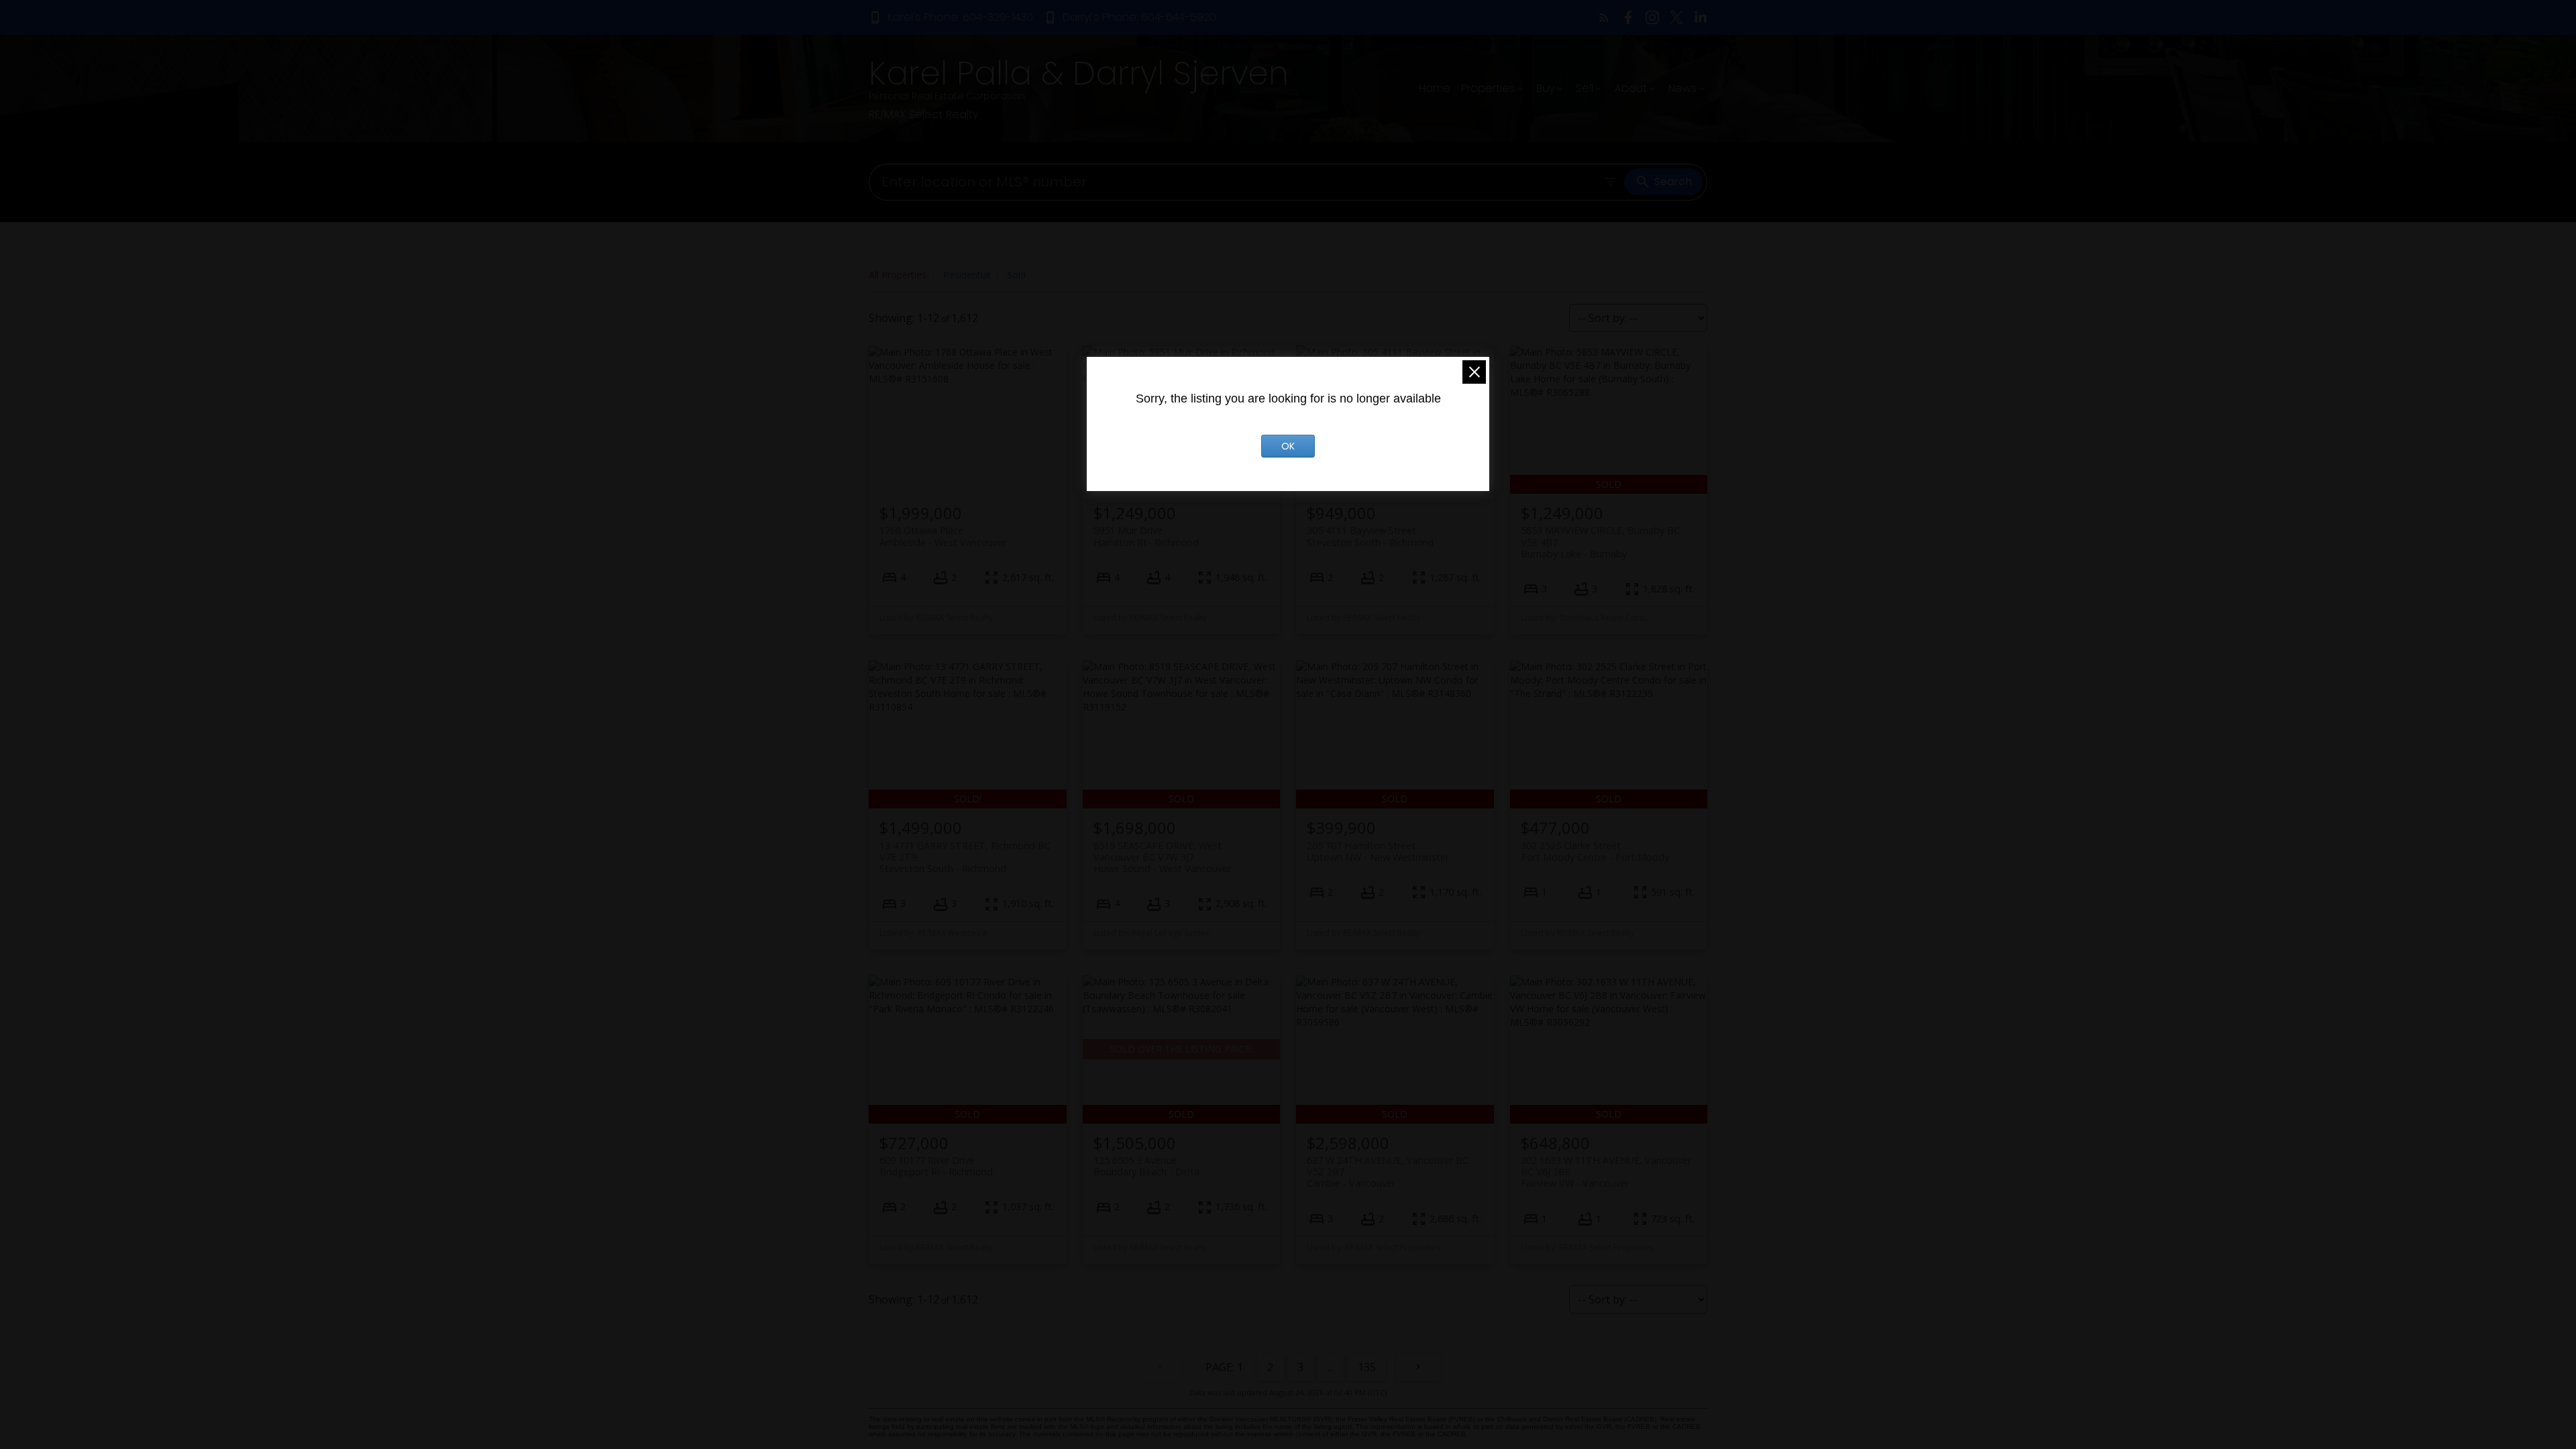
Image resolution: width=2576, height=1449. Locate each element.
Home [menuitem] (1435, 88)
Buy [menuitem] (1545, 88)
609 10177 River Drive (936, 1166)
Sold (1016, 275)
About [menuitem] (1631, 88)
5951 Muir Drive (1146, 536)
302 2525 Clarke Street (1595, 851)
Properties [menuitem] (1488, 88)
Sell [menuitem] (1585, 88)
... (1331, 1367)
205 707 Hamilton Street (1378, 851)
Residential (967, 275)
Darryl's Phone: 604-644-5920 (1139, 17)
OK (1288, 446)
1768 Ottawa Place (943, 536)
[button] (951, 17)
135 (1367, 1367)
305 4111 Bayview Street (1370, 536)
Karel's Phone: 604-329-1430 (960, 17)
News (1682, 88)
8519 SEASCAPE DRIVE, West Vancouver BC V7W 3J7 (1162, 857)
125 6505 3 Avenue (1146, 1166)
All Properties (898, 275)
